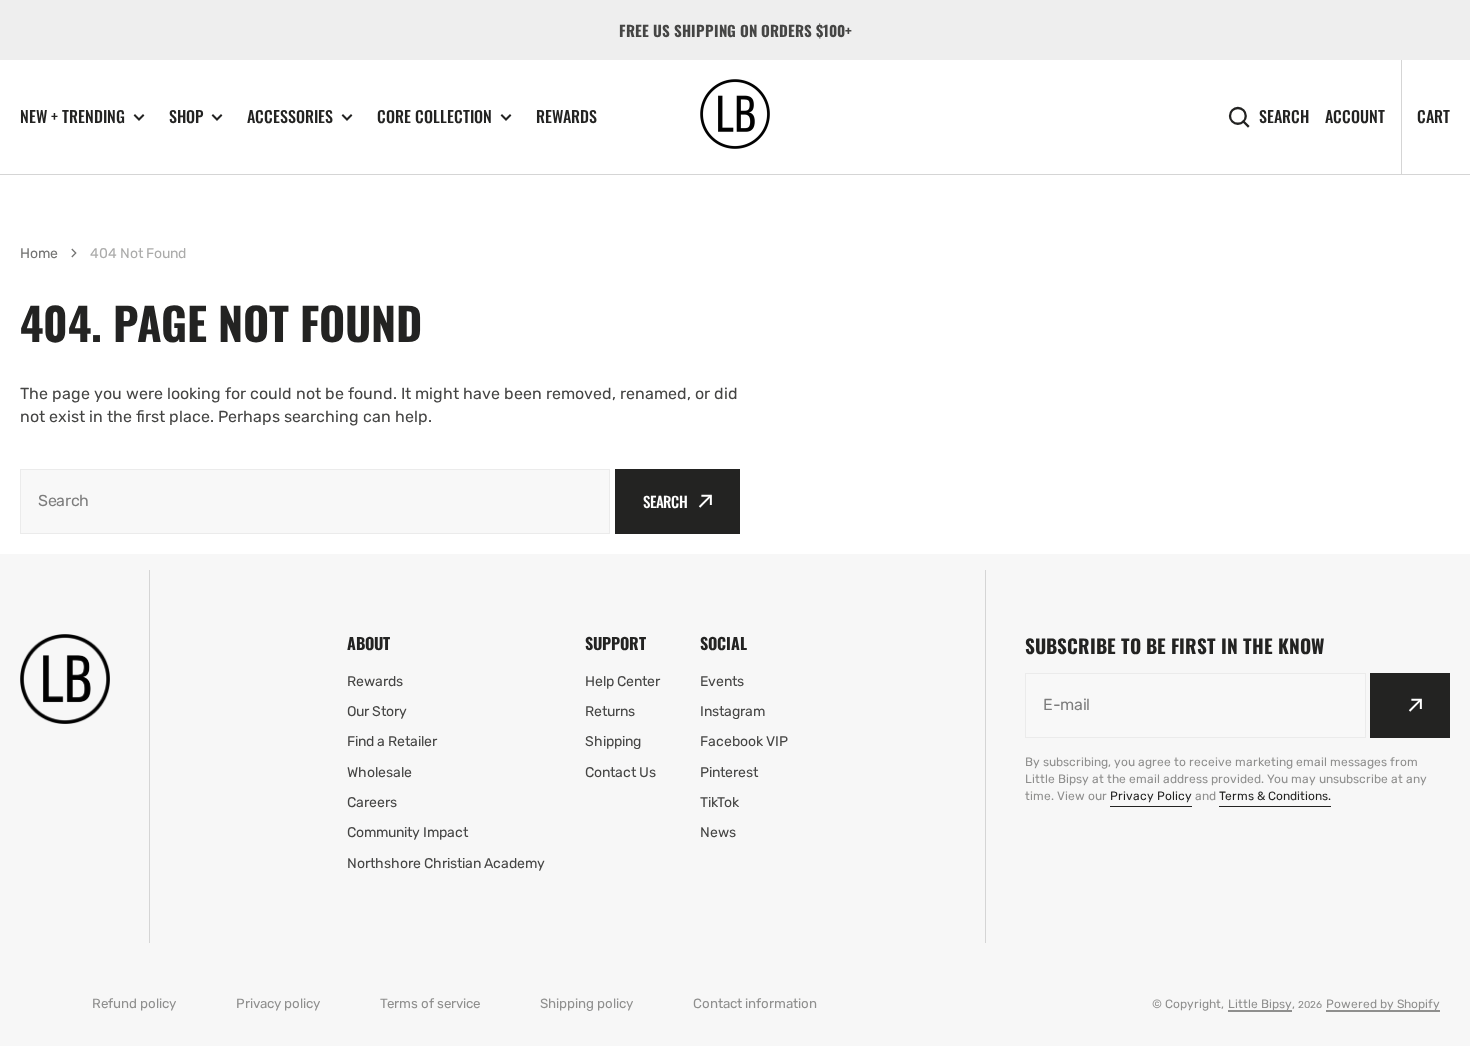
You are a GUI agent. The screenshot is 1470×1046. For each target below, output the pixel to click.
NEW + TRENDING (72, 116)
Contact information (755, 1003)
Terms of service (430, 1003)
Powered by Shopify (1383, 1004)
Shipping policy (586, 1003)
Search (1284, 116)
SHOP (186, 116)
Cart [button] (1433, 116)
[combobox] (315, 501)
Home (39, 253)
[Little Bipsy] (735, 117)
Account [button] (1355, 116)
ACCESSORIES (290, 116)
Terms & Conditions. (1275, 796)
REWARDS (566, 116)
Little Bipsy (1260, 1004)
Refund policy (134, 1003)
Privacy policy (278, 1003)
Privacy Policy (1151, 796)
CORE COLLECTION (434, 116)
